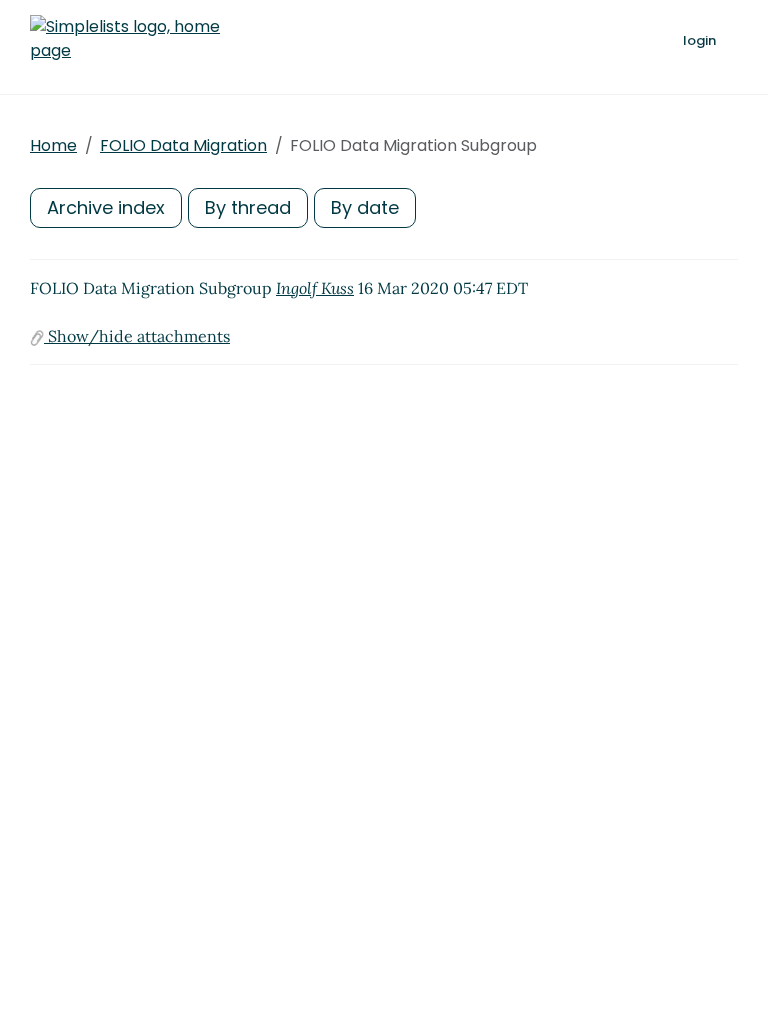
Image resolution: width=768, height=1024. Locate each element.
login (699, 40)
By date (365, 207)
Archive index (106, 207)
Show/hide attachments (137, 336)
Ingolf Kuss (315, 288)
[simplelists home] (125, 39)
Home (53, 145)
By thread (248, 207)
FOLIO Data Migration (183, 145)
